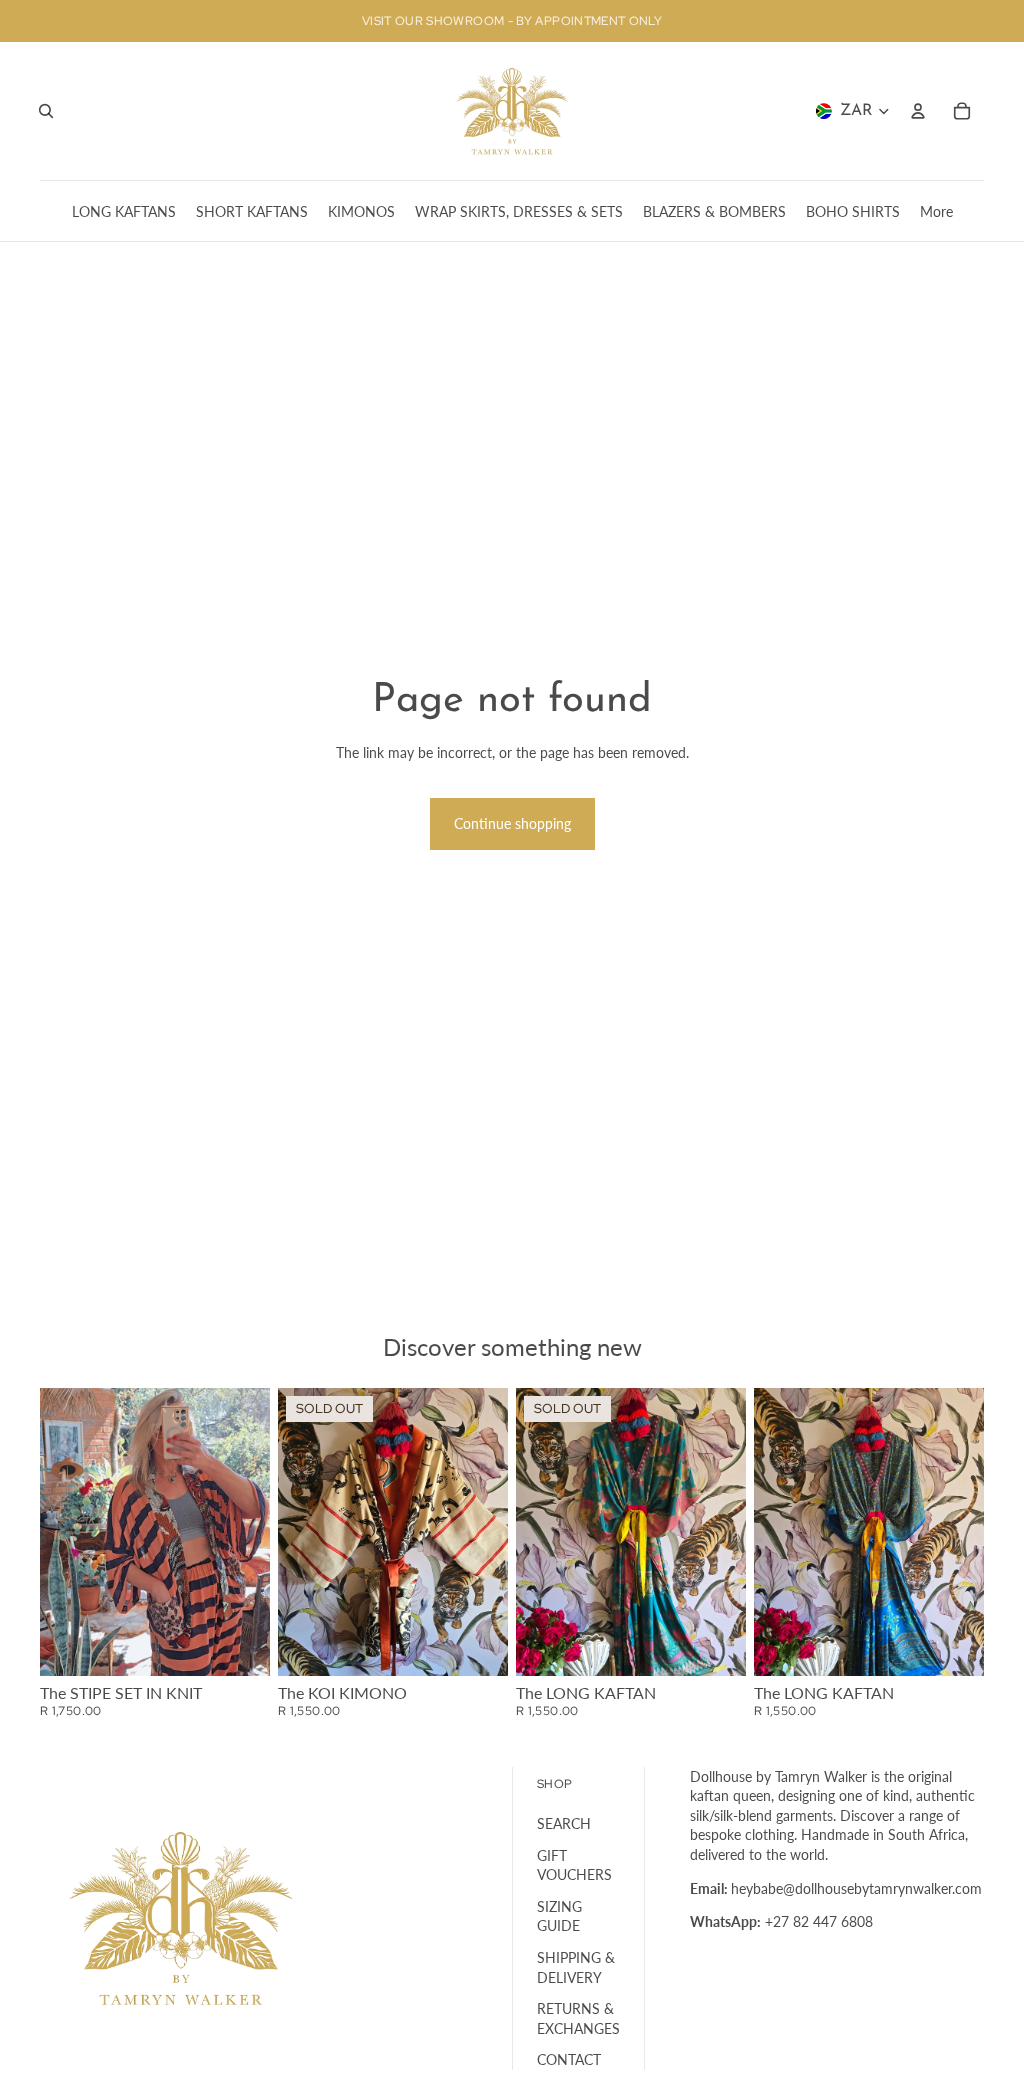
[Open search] (46, 111)
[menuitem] (936, 211)
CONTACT (569, 2059)
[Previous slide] (55, 1532)
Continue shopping (512, 823)
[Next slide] (254, 1532)
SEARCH (564, 1823)
